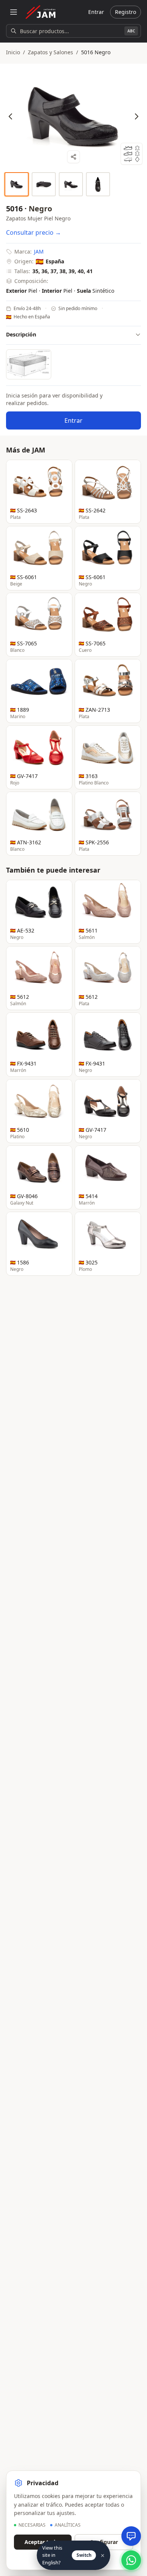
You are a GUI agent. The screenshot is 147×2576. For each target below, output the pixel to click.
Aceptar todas (43, 2542)
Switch (84, 2555)
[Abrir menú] (14, 12)
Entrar (96, 12)
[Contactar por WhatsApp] (131, 2560)
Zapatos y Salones (51, 52)
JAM (39, 251)
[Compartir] (73, 157)
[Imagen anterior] (11, 116)
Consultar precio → (34, 232)
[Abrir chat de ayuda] (131, 2536)
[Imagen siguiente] (136, 116)
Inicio (13, 52)
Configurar (104, 2542)
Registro (126, 12)
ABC (131, 31)
